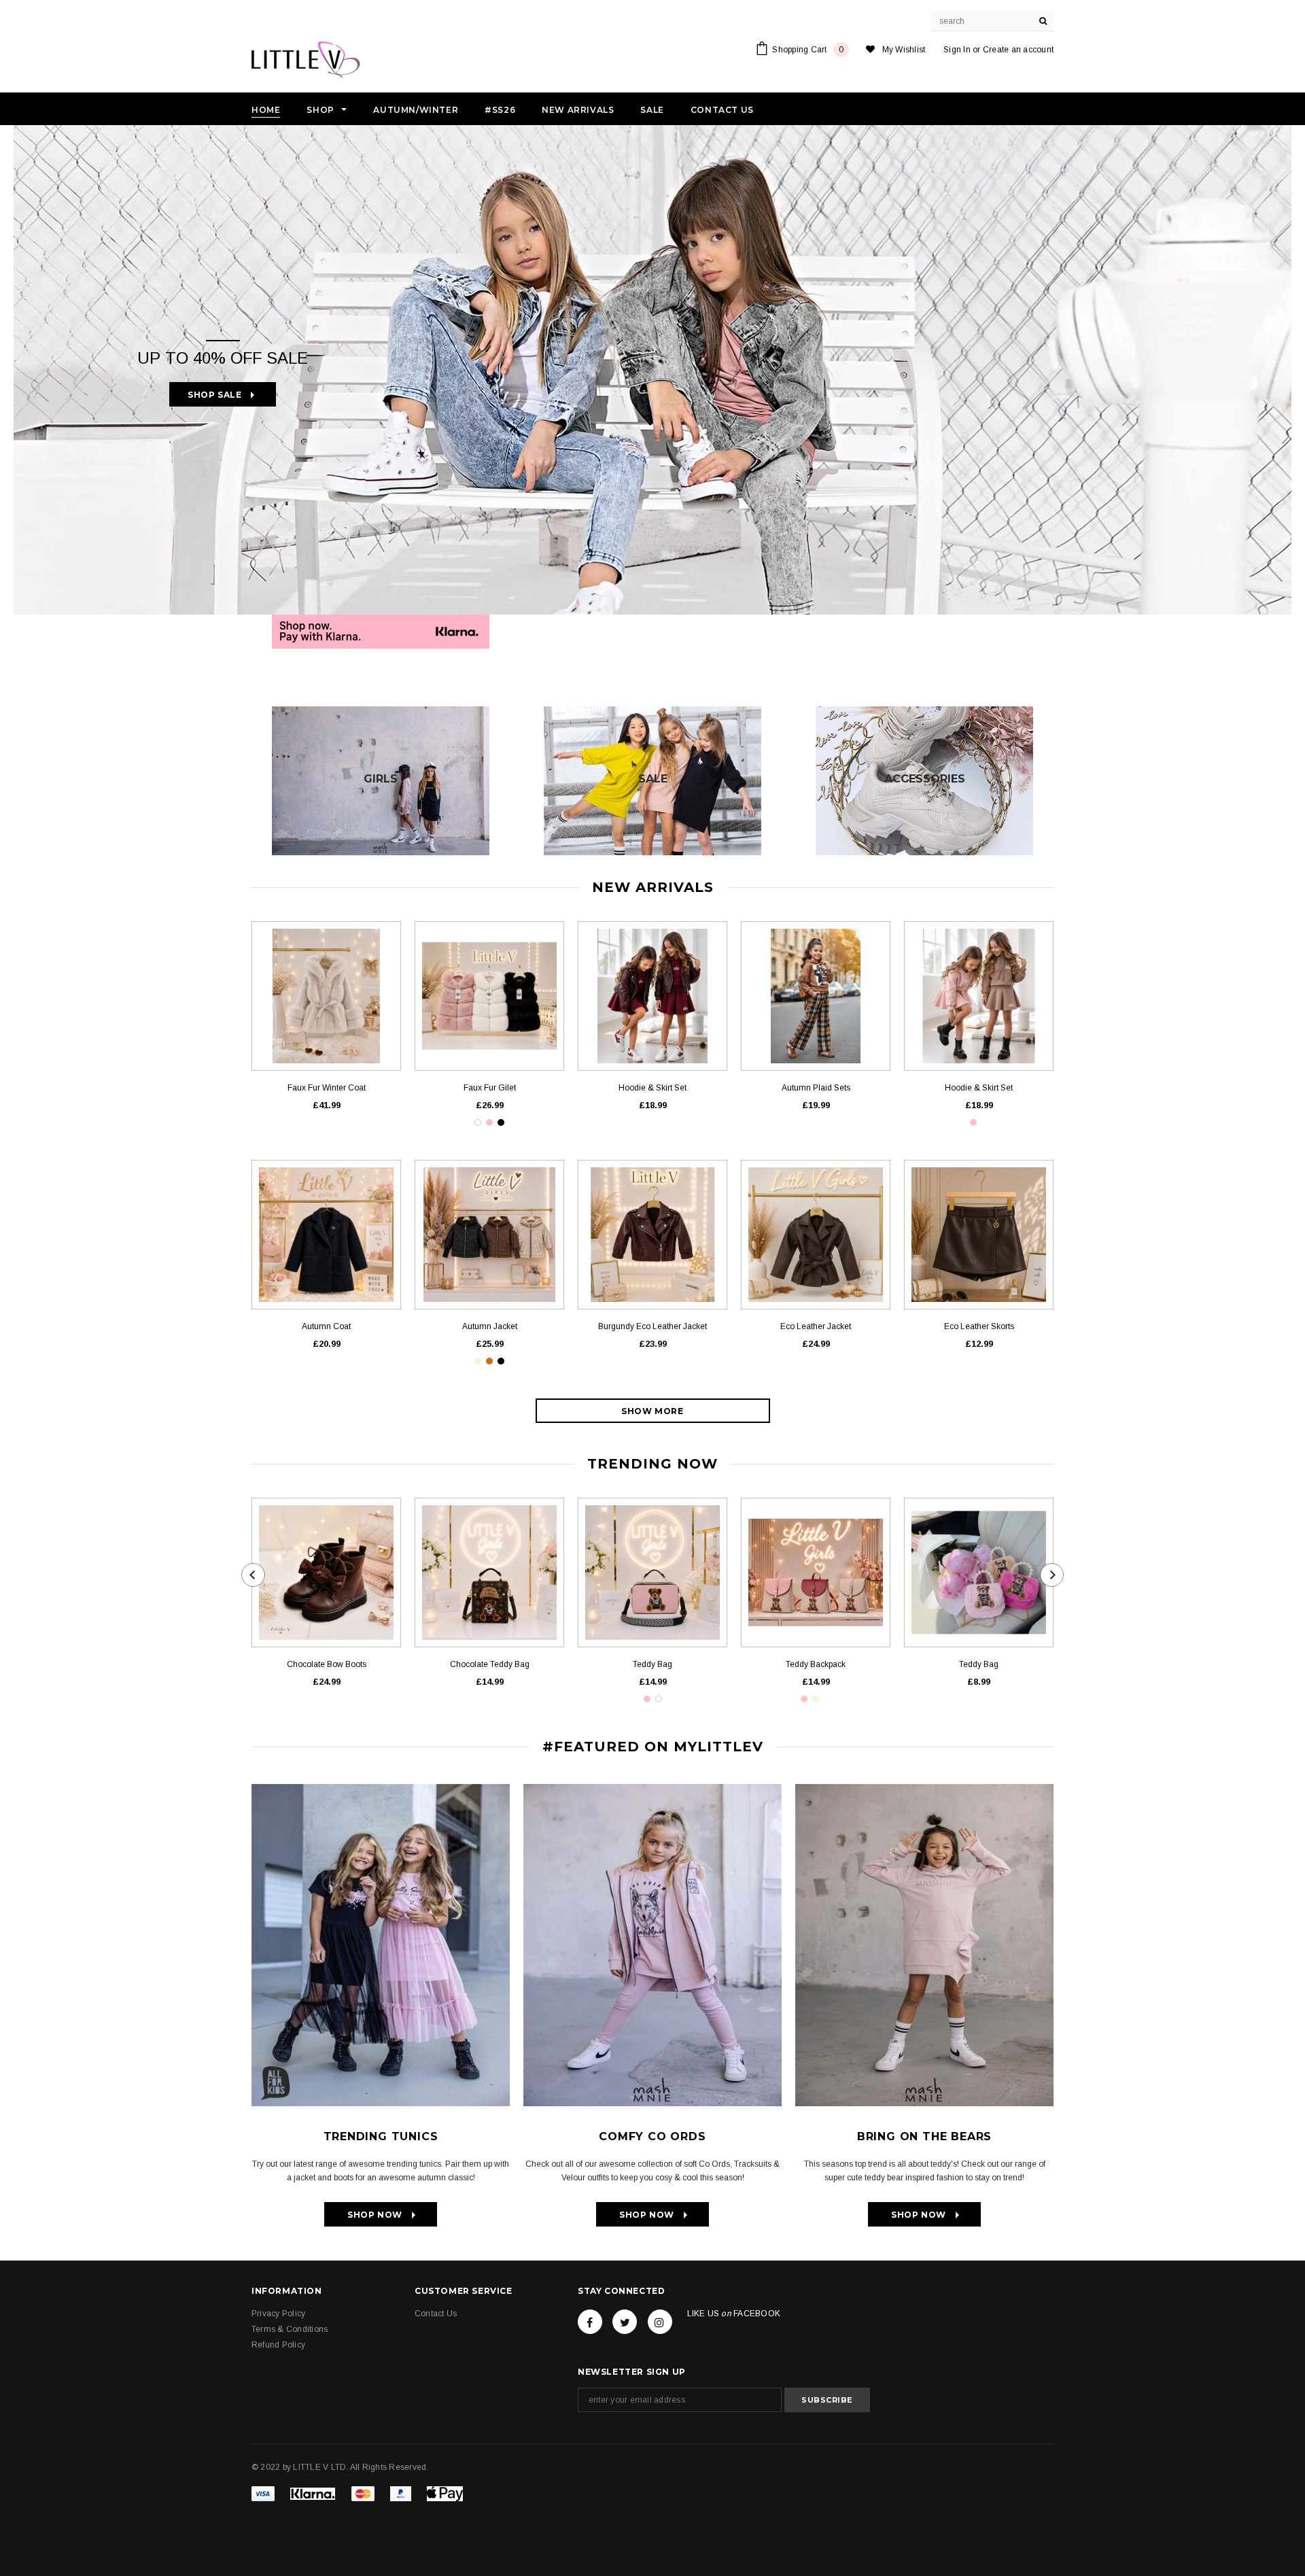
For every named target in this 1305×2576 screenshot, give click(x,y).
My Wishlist (904, 50)
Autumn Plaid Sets (816, 1088)
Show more (652, 1411)
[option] (652, 370)
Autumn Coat (326, 1326)
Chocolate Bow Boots (327, 1664)
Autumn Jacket (490, 1326)
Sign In (957, 50)
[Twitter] (625, 2322)
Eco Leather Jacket (816, 1326)
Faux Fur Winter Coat (327, 1088)
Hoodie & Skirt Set (652, 1088)
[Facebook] (590, 2322)
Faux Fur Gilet (490, 1088)
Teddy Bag (652, 1664)
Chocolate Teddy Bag (490, 1664)
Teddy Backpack (816, 1664)
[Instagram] (660, 2322)
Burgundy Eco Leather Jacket (652, 1326)
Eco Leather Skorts (979, 1326)
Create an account (1018, 50)
